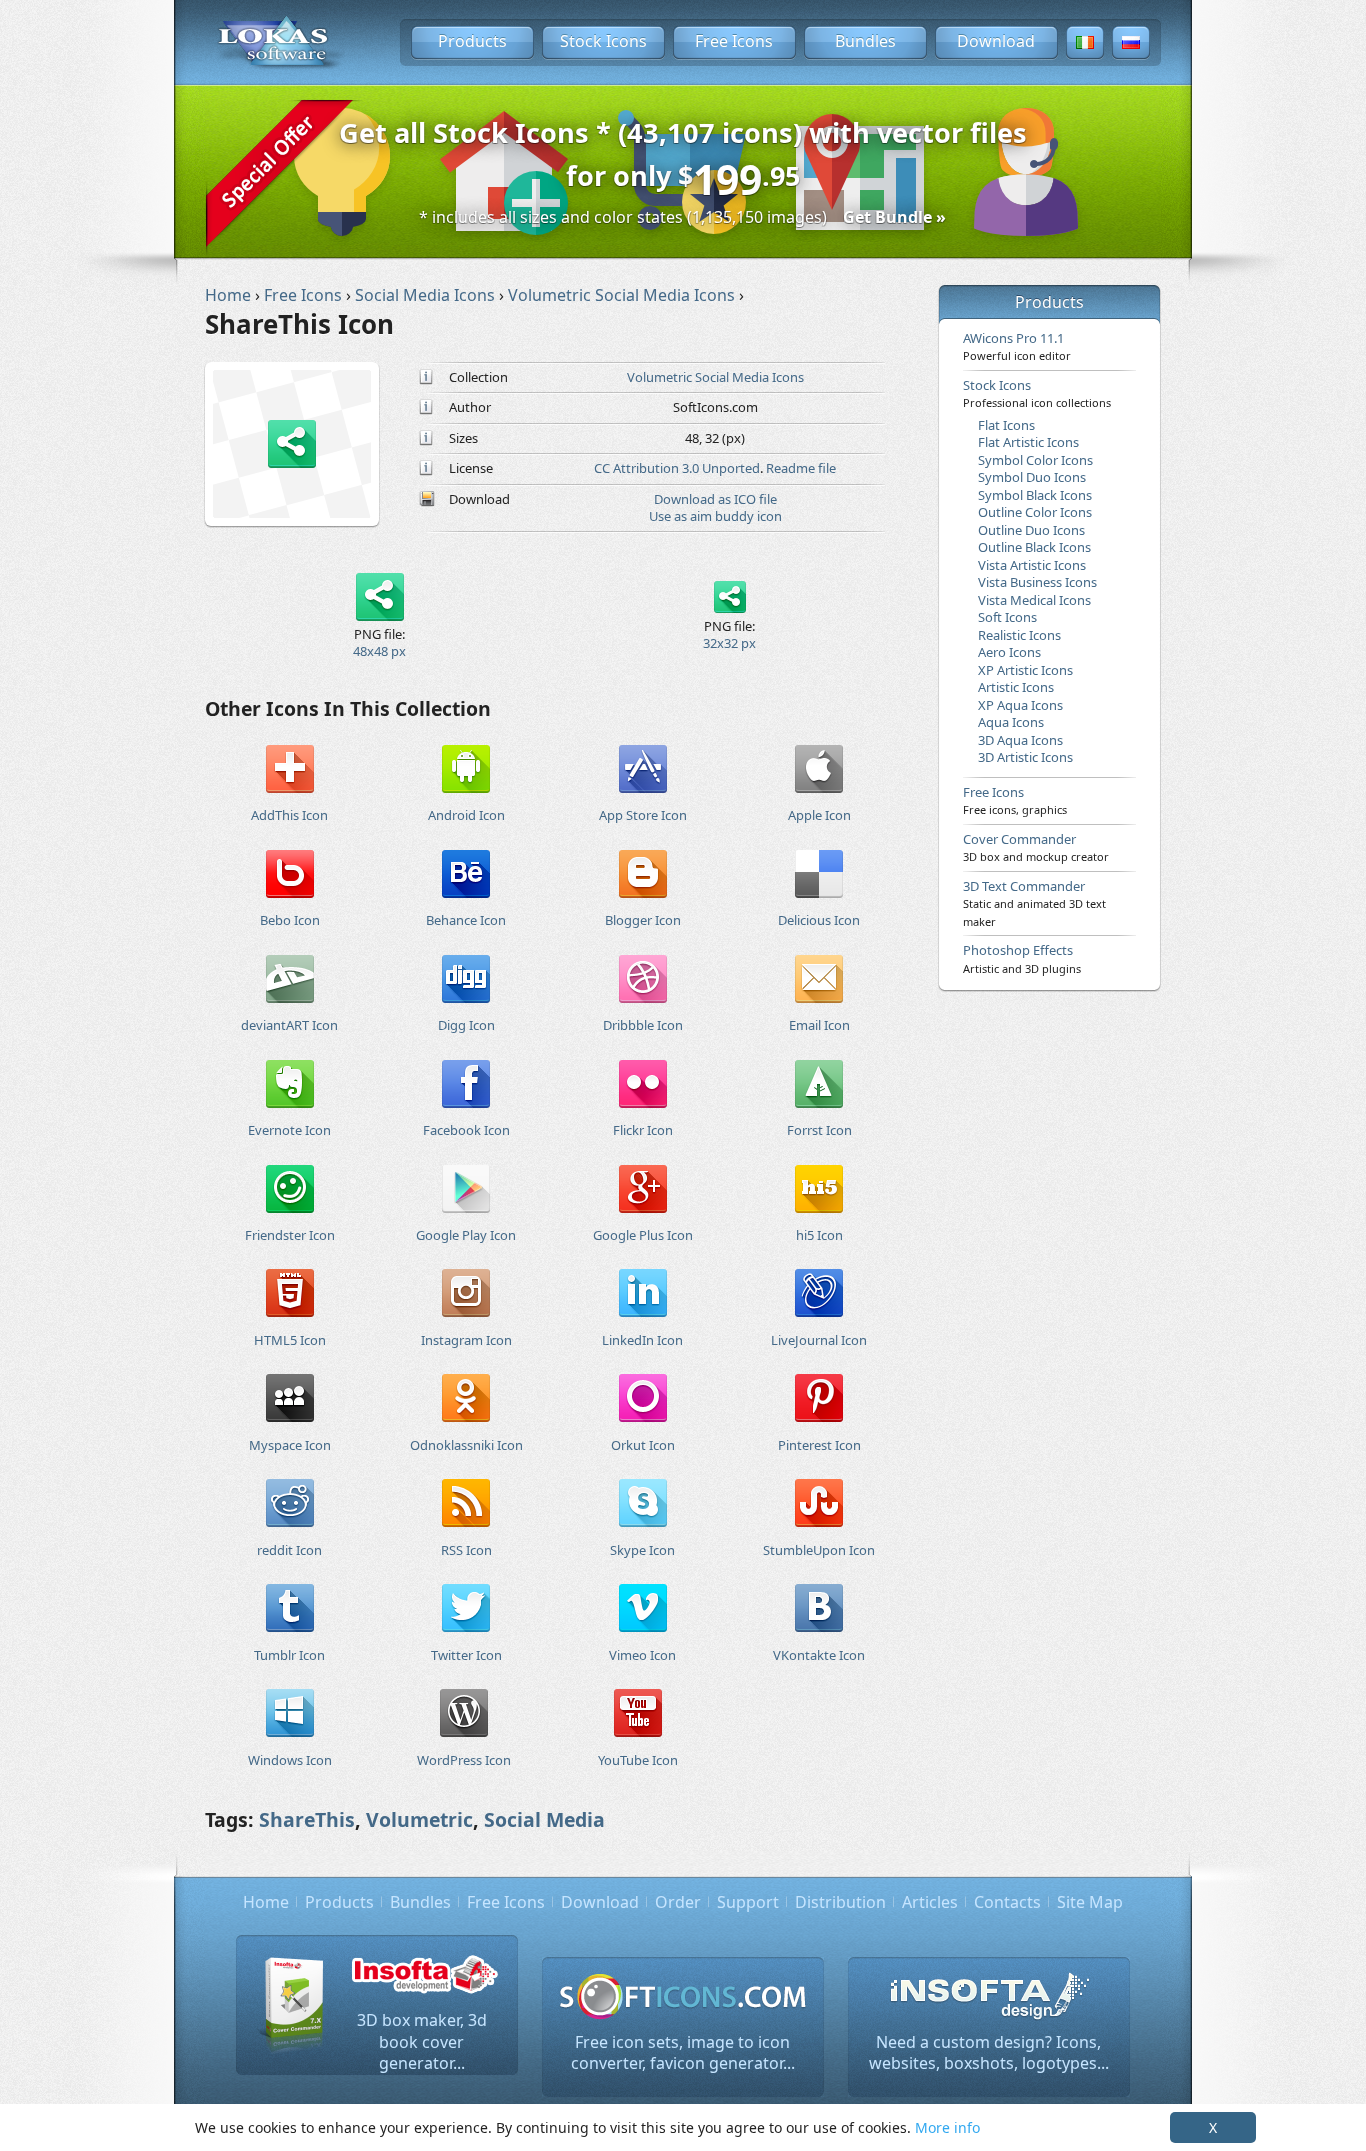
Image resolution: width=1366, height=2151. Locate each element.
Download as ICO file (715, 499)
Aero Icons (1009, 652)
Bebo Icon (290, 920)
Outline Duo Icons (1031, 530)
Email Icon (819, 1025)
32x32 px (729, 643)
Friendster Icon (290, 1235)
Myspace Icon (290, 1445)
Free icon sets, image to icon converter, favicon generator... (683, 2053)
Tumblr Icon (289, 1655)
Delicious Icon (819, 920)
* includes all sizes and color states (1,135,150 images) (682, 217)
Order (678, 1902)
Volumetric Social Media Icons (715, 377)
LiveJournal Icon (819, 1340)
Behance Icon (466, 920)
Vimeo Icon (642, 1655)
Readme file (801, 468)
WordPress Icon (464, 1760)
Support (748, 1902)
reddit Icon (289, 1550)
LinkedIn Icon (642, 1340)
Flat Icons (1006, 425)
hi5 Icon (819, 1235)
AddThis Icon (289, 815)
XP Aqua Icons (1020, 705)
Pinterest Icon (819, 1445)
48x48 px (379, 651)
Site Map (1090, 1902)
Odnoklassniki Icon (466, 1445)
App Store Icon (643, 815)
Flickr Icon (643, 1130)
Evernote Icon (289, 1130)
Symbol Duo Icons (1032, 477)
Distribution (840, 1902)
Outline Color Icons (1035, 512)
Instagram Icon (466, 1340)
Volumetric (419, 1819)
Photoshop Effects (1022, 958)
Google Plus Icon (643, 1235)
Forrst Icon (819, 1130)
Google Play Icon (466, 1235)
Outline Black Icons (1034, 547)
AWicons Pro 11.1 (1017, 346)
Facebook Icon (466, 1130)
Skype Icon (642, 1550)
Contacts (1007, 1902)
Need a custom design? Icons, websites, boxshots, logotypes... (989, 2053)
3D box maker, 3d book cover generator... (422, 2041)
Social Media (544, 1819)
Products (472, 41)
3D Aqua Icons (1020, 740)
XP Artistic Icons (1025, 670)
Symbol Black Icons (1035, 495)
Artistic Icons (1016, 687)
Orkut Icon (643, 1445)
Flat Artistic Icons (1028, 442)
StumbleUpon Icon (819, 1550)
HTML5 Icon (290, 1340)
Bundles (865, 41)
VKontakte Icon (819, 1655)
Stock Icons (603, 41)
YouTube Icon (638, 1760)
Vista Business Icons (1037, 582)
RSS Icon (466, 1550)
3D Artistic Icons (1025, 757)
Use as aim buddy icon (715, 516)
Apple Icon (819, 815)
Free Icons (734, 41)
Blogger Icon (643, 920)
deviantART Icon (289, 1025)
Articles (930, 1902)
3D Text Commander (1034, 903)
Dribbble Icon (643, 1025)
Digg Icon (466, 1025)
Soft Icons (1007, 617)
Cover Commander (1036, 847)
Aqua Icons (1011, 722)
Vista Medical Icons (1034, 600)
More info (947, 2127)
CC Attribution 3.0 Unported (677, 468)
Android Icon (466, 815)
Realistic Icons (1019, 635)
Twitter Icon (466, 1655)
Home (266, 1902)
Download (996, 41)
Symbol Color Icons (1035, 460)
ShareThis (307, 1819)
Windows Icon (290, 1760)
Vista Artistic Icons (1032, 565)
